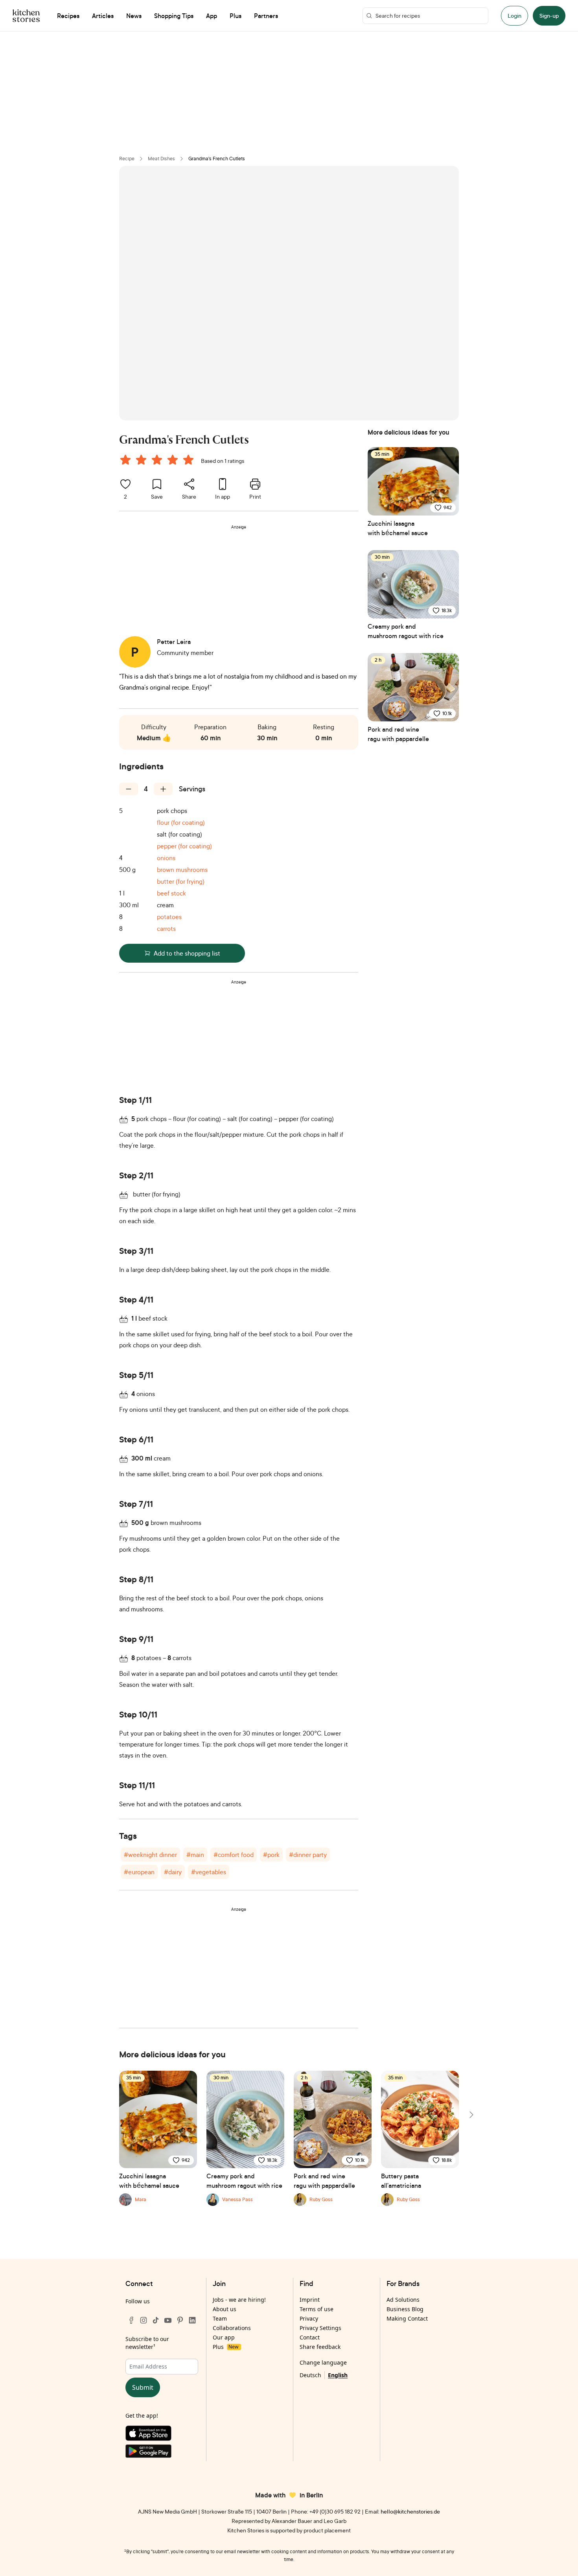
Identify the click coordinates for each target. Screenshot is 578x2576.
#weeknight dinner (150, 1855)
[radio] (125, 460)
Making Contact (407, 2318)
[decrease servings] (129, 789)
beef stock (171, 893)
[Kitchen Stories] (26, 16)
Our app (224, 2337)
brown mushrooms (182, 870)
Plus (225, 2347)
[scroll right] (471, 2115)
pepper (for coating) (184, 846)
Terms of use (317, 2309)
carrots (166, 928)
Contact (310, 2337)
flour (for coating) (181, 822)
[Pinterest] (180, 2320)
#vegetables (209, 1872)
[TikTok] (156, 2320)
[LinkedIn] (192, 2320)
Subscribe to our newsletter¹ (147, 2343)
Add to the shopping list (187, 953)
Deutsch (310, 2375)
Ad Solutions (403, 2300)
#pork (271, 1855)
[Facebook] (131, 2320)
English (338, 2375)
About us (225, 2309)
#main (195, 1855)
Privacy (309, 2318)
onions (166, 858)
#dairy (173, 1872)
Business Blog (405, 2309)
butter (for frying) (181, 881)
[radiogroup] (158, 461)
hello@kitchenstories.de (410, 2511)
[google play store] (162, 2453)
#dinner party (308, 1855)
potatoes (169, 917)
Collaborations (232, 2328)
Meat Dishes (161, 159)
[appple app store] (162, 2435)
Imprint (310, 2300)
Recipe (127, 159)
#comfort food (234, 1855)
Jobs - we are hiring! (239, 2300)
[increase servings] (163, 789)
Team (220, 2318)
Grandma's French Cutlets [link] (217, 159)
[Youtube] (168, 2320)
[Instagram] (144, 2320)
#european (139, 1872)
